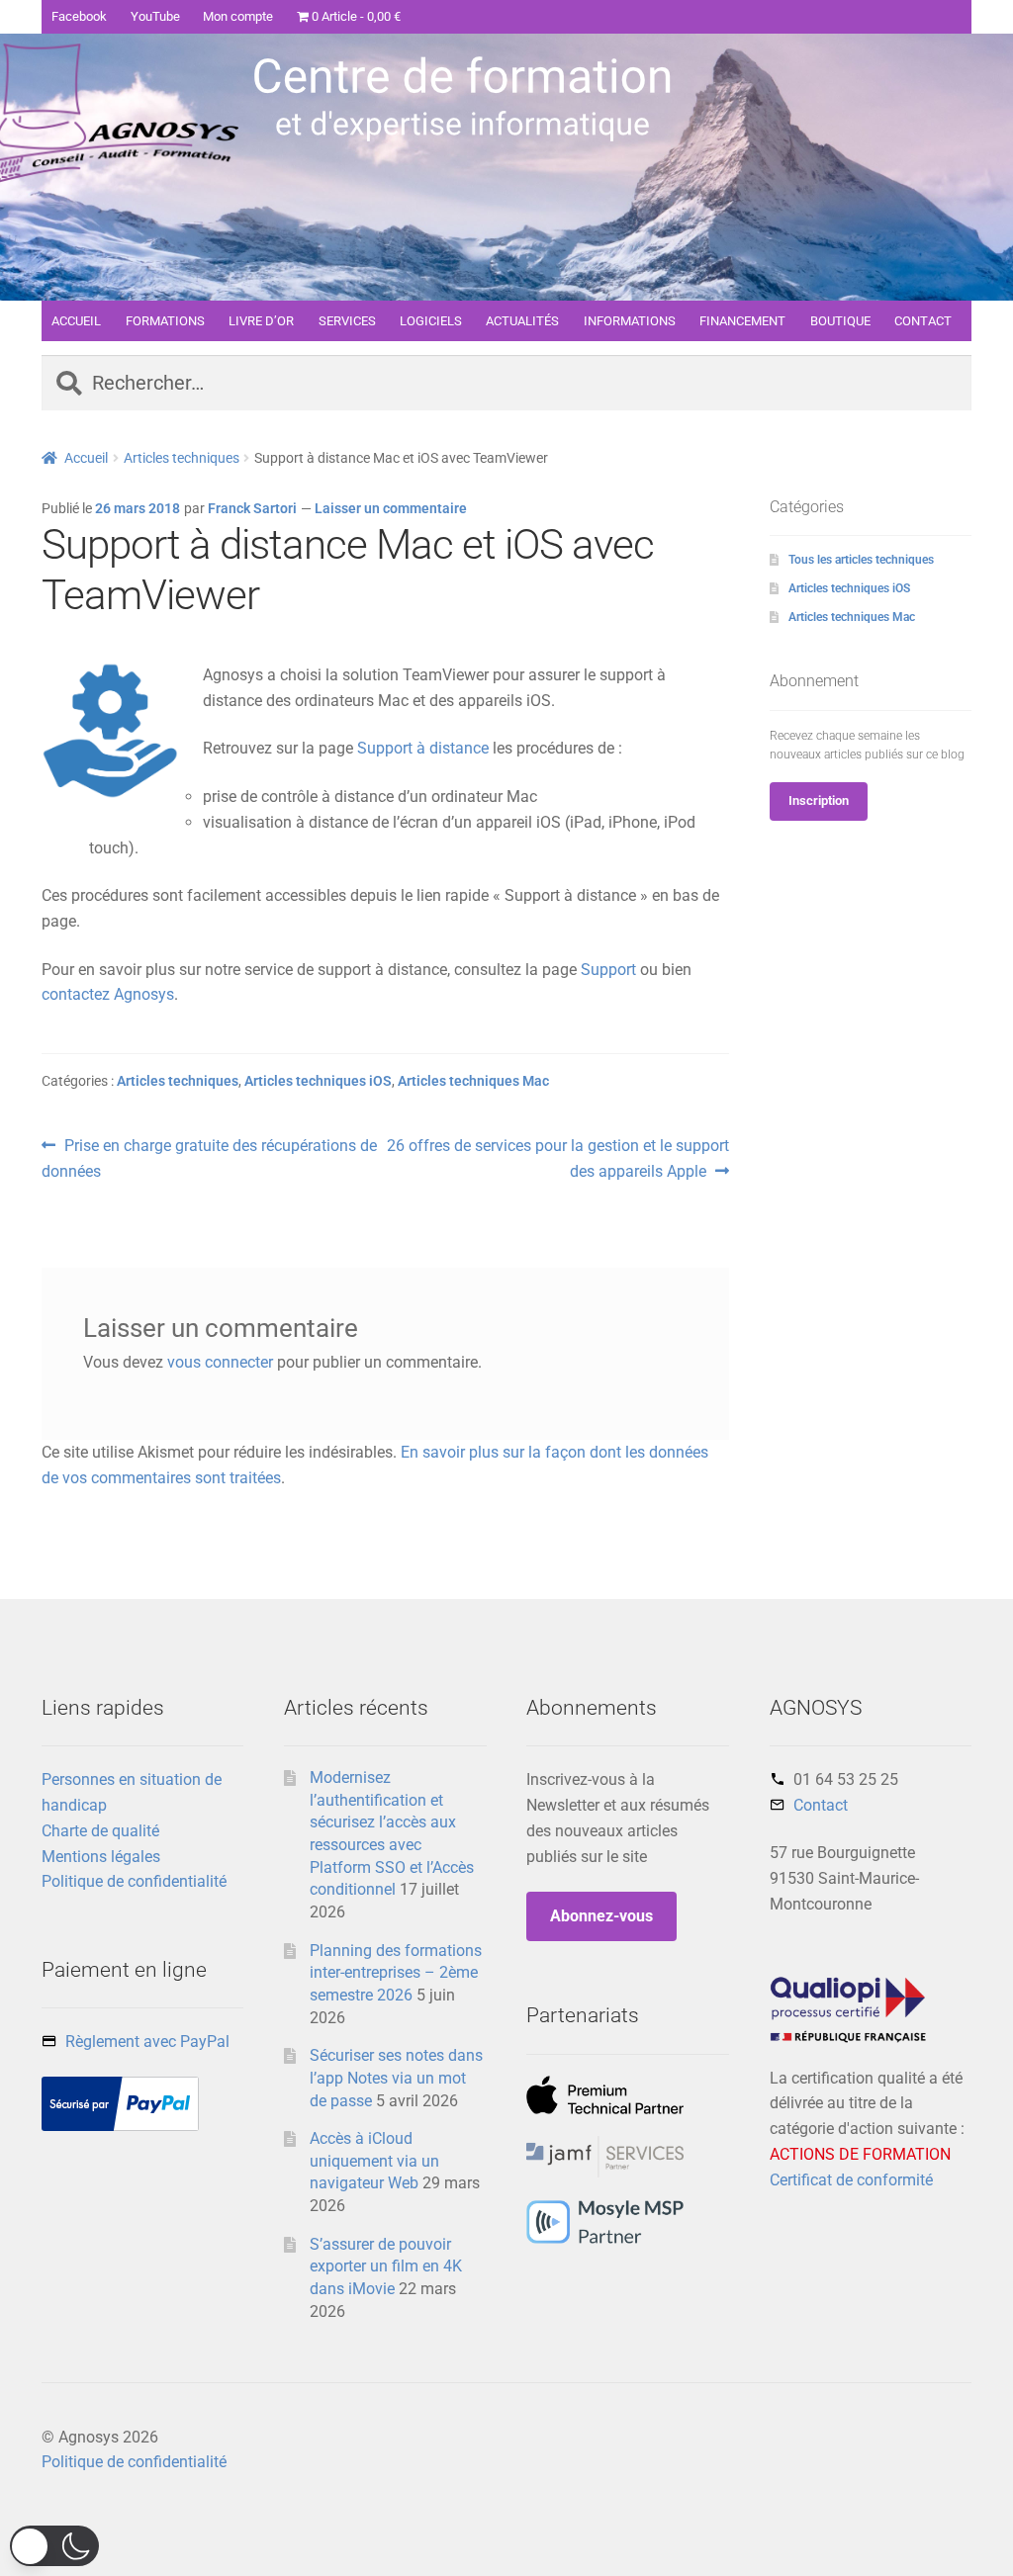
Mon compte (238, 16)
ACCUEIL (76, 321)
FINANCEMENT (742, 321)
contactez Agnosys (108, 994)
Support (608, 970)
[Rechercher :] (506, 385)
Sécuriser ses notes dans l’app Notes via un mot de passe (396, 2078)
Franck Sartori (252, 508)
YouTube (155, 16)
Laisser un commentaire (391, 508)
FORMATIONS (165, 321)
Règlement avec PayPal (147, 2042)
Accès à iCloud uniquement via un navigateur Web (374, 2161)
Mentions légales (101, 1857)
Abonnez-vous (601, 1916)
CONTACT (923, 321)
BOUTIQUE (840, 321)
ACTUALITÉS (522, 321)
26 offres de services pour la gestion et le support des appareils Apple (557, 1158)
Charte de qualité (100, 1831)
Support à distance (423, 748)
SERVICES (347, 321)
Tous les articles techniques (861, 560)
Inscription (819, 800)
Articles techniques (182, 458)
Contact (821, 1805)
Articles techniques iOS (318, 1081)
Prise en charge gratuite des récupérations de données (209, 1158)
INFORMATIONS (630, 321)
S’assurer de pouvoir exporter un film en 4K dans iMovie (386, 2266)
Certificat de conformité (851, 2180)
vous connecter (220, 1362)
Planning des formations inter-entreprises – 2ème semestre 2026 (396, 1973)
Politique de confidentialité (134, 1881)
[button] (54, 2546)
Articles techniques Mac (473, 1081)
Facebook (79, 16)
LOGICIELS (431, 321)
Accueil (86, 458)
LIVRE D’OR (261, 321)
